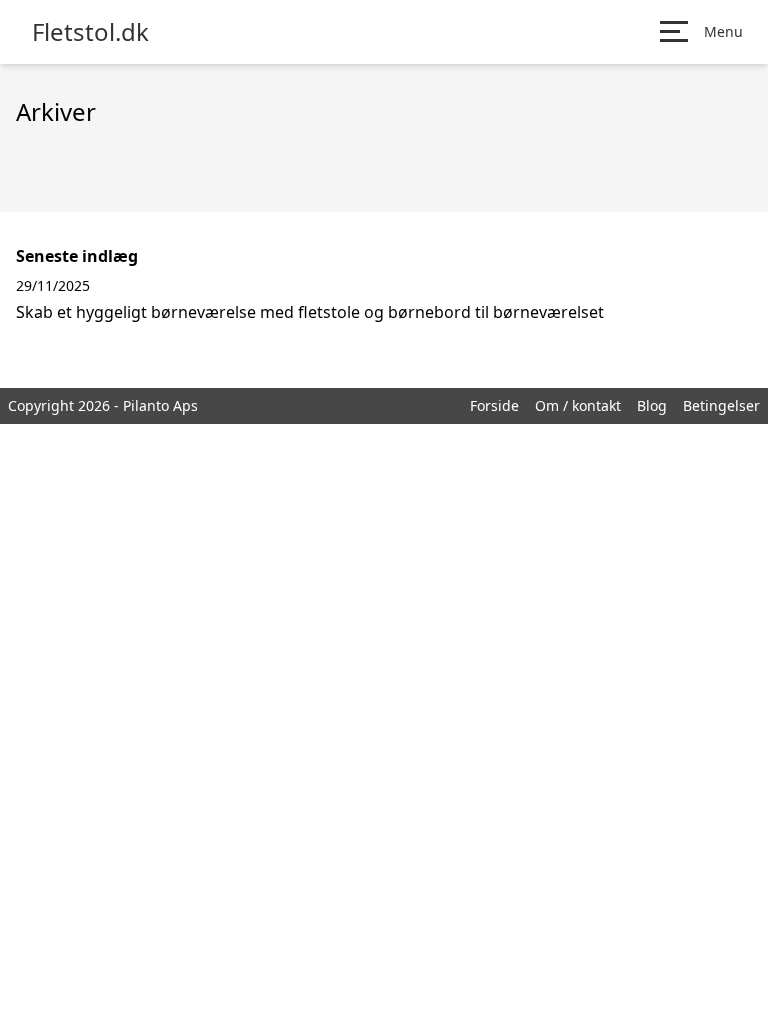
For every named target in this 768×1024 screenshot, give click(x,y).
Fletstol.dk (90, 32)
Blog (652, 405)
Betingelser (721, 405)
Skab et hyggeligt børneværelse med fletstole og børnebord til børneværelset (310, 312)
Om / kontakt (578, 405)
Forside (494, 405)
